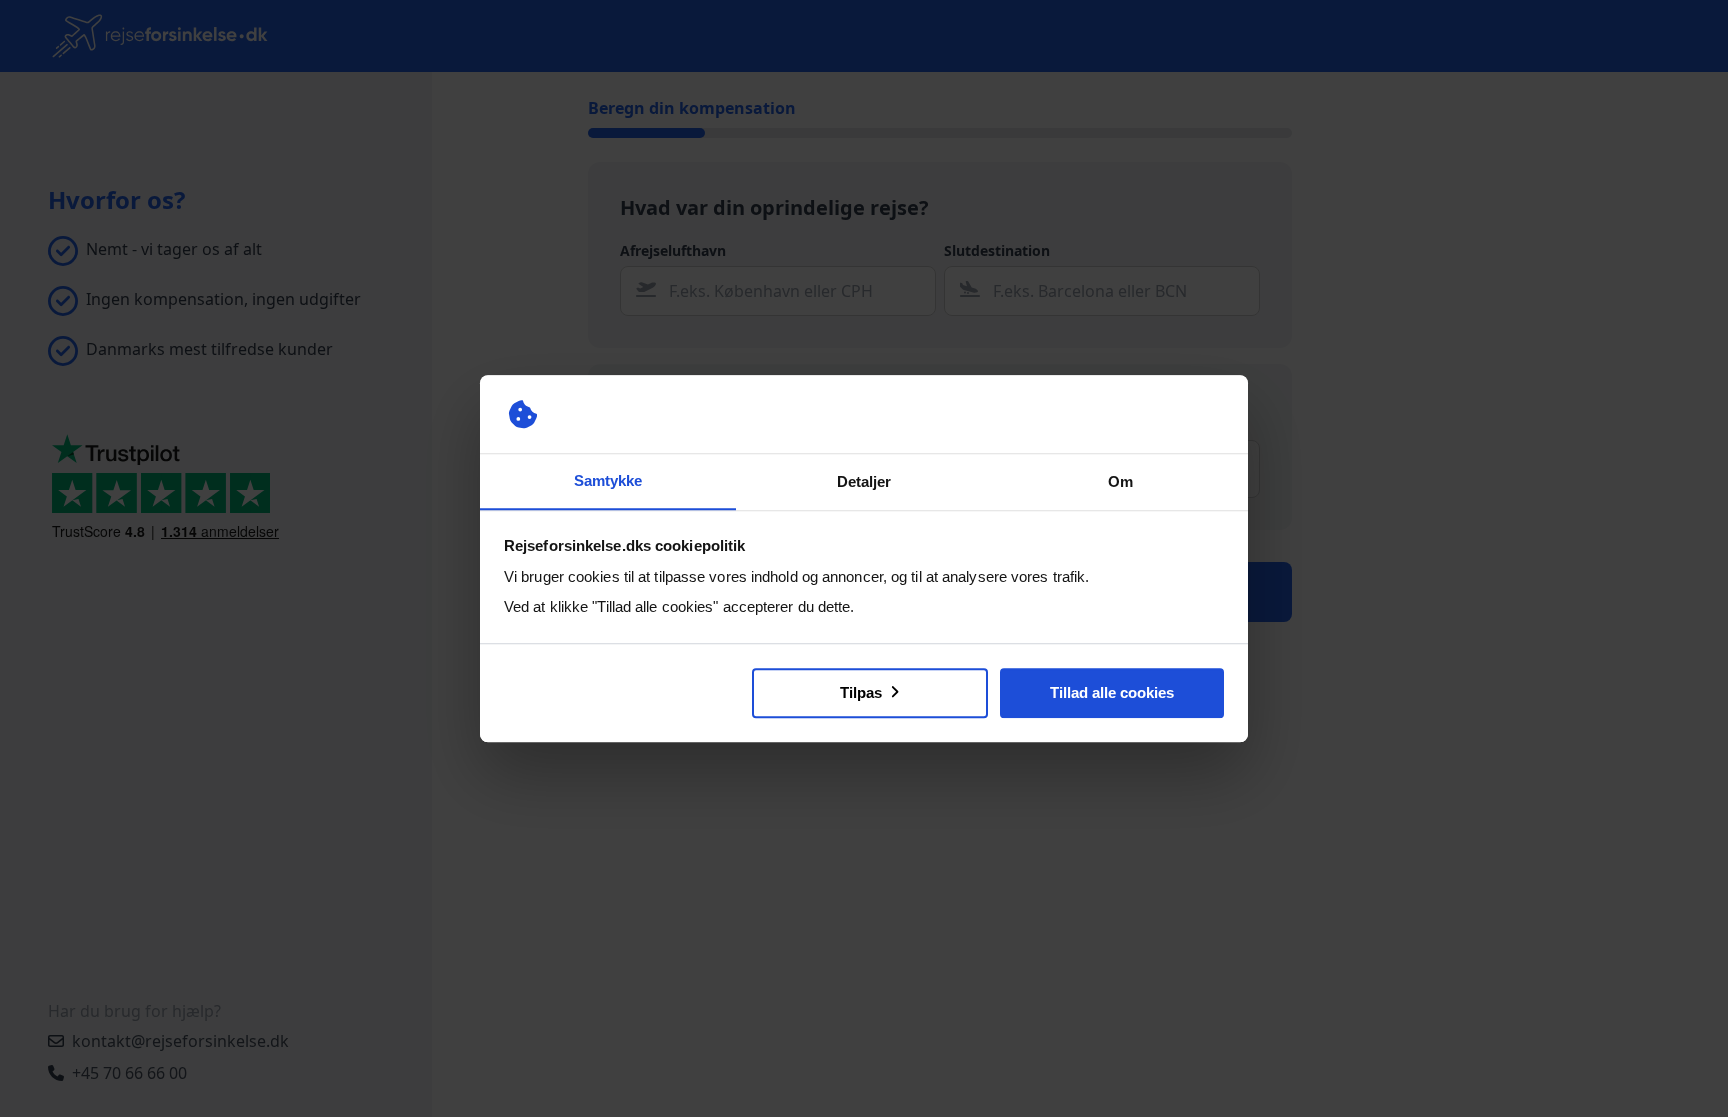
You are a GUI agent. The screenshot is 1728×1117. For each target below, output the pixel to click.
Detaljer (864, 481)
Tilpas (863, 692)
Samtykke (608, 480)
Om (1120, 481)
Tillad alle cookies (1112, 692)
